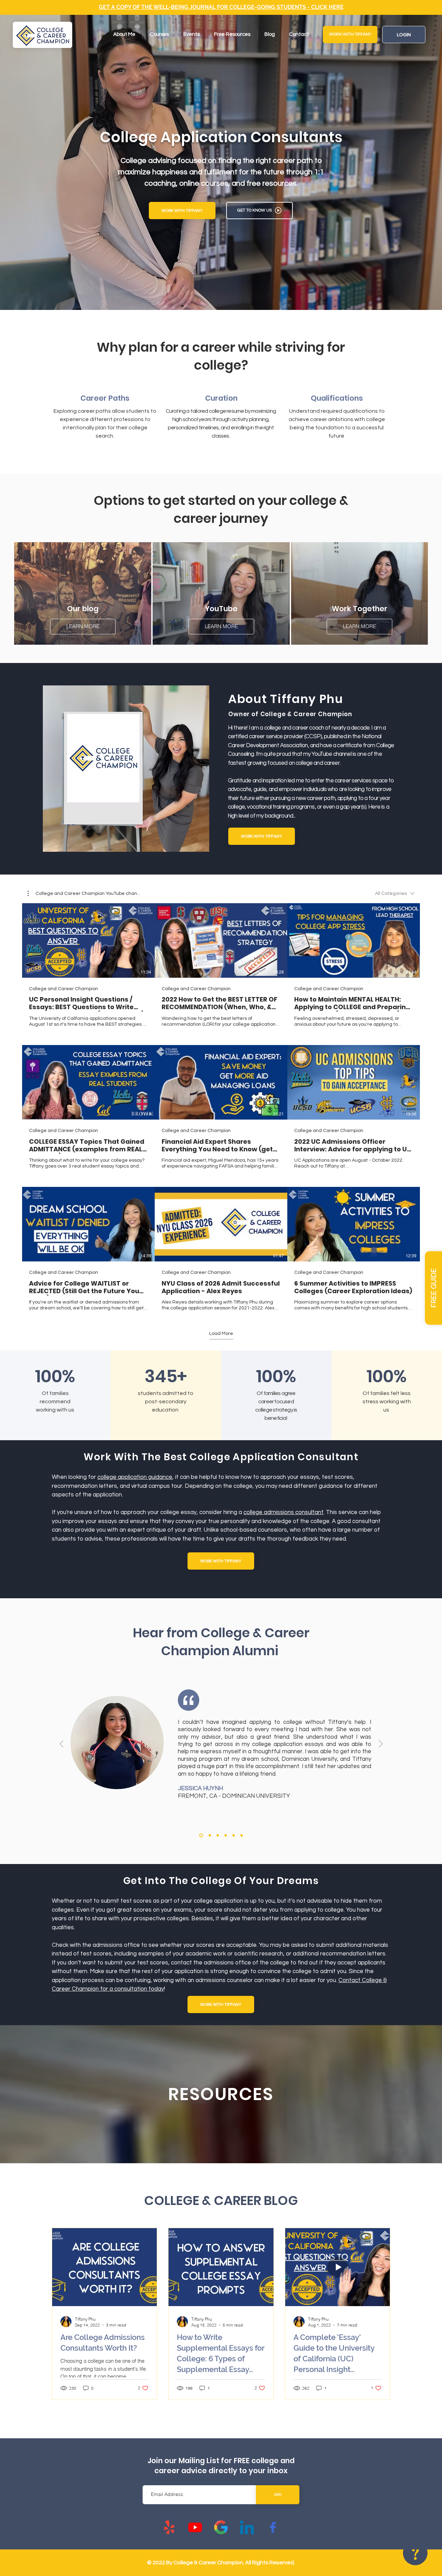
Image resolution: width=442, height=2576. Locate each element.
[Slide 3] (226, 1835)
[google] (221, 2527)
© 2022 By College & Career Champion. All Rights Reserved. (221, 2563)
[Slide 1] (201, 1835)
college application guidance (135, 1477)
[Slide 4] (234, 1835)
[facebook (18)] (273, 2527)
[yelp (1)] (169, 2527)
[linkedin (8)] (247, 2527)
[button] (433, 1288)
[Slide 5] (210, 1835)
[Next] (381, 1744)
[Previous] (62, 1744)
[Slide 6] (242, 1835)
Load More (221, 1334)
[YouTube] (195, 2527)
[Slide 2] (218, 1835)
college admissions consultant (284, 1512)
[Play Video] (88, 940)
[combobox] (395, 894)
